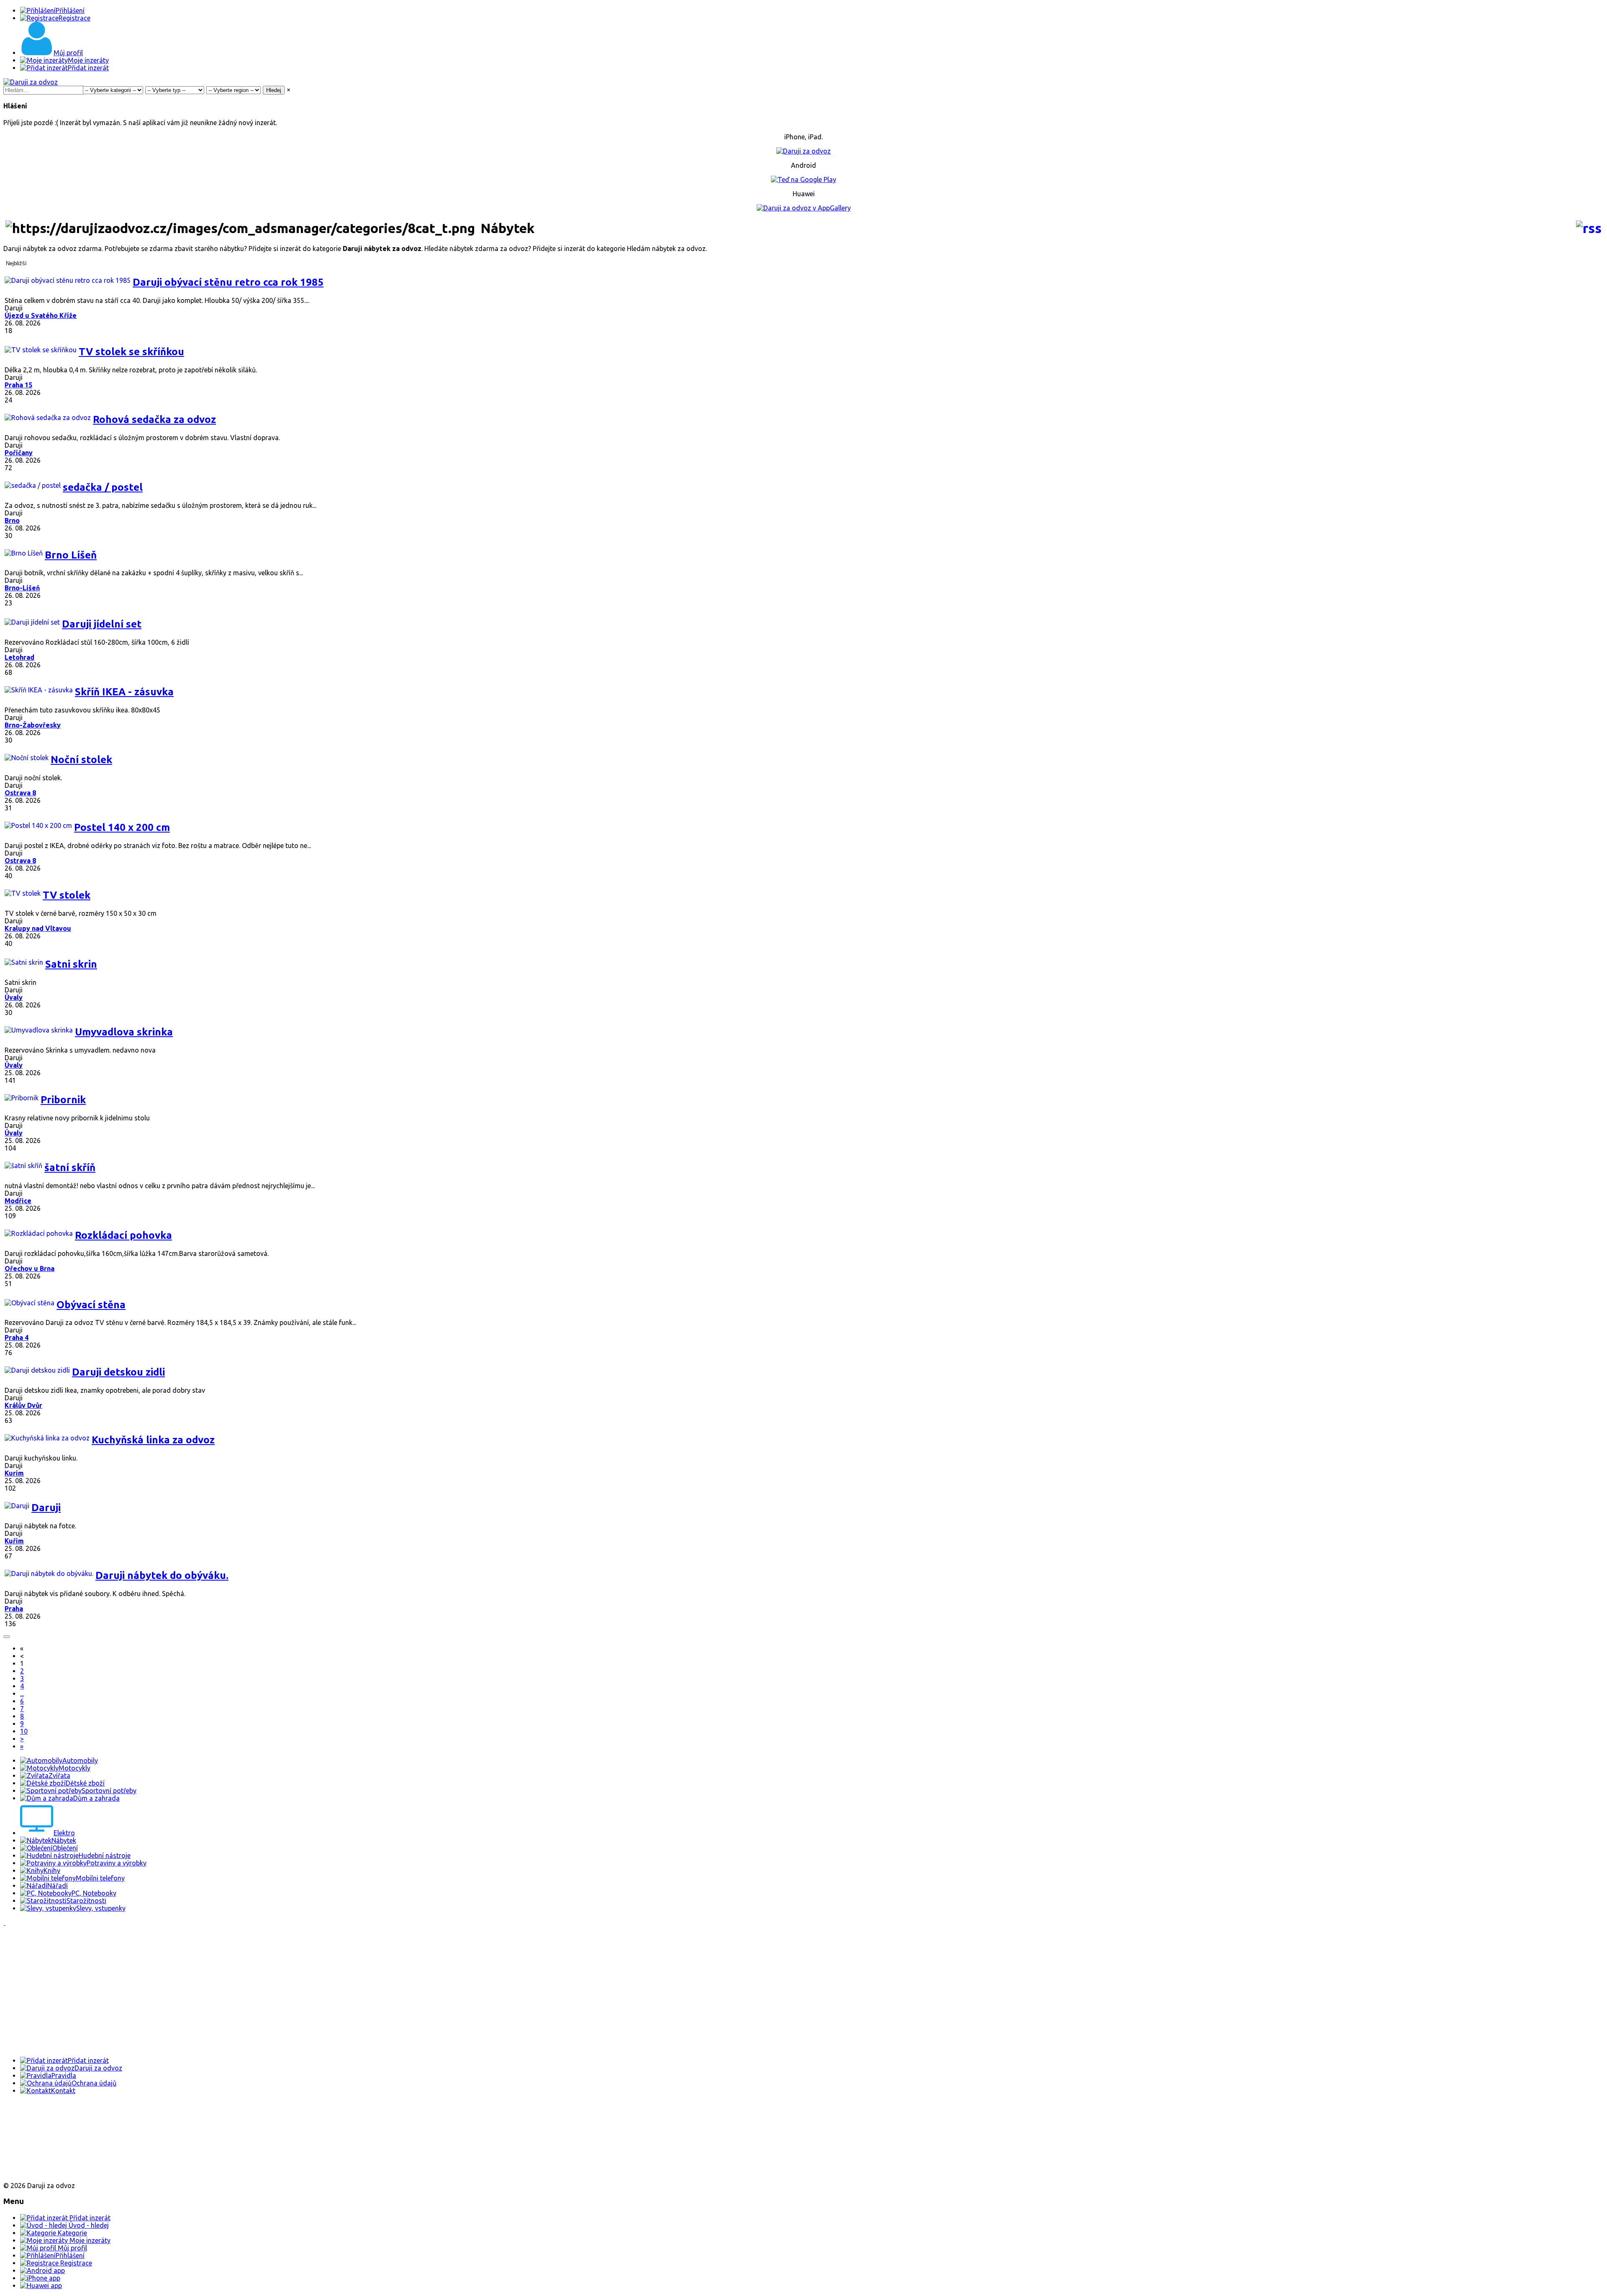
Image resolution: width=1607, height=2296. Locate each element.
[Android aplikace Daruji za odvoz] (34, 2117)
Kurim (14, 1473)
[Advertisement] (254, 1991)
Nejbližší (16, 263)
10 (24, 1731)
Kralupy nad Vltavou (38, 928)
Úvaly (14, 997)
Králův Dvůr (23, 1405)
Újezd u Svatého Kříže (41, 315)
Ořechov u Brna (30, 1268)
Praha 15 (18, 385)
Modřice (18, 1201)
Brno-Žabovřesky (33, 725)
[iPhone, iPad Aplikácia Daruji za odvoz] (31, 2145)
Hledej (274, 90)
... (22, 1694)
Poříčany (19, 453)
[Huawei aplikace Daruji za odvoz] (34, 2171)
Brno (12, 520)
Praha (14, 1609)
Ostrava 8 (20, 793)
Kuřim (14, 1541)
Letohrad (19, 657)
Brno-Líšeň (22, 588)
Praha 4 (17, 1338)
